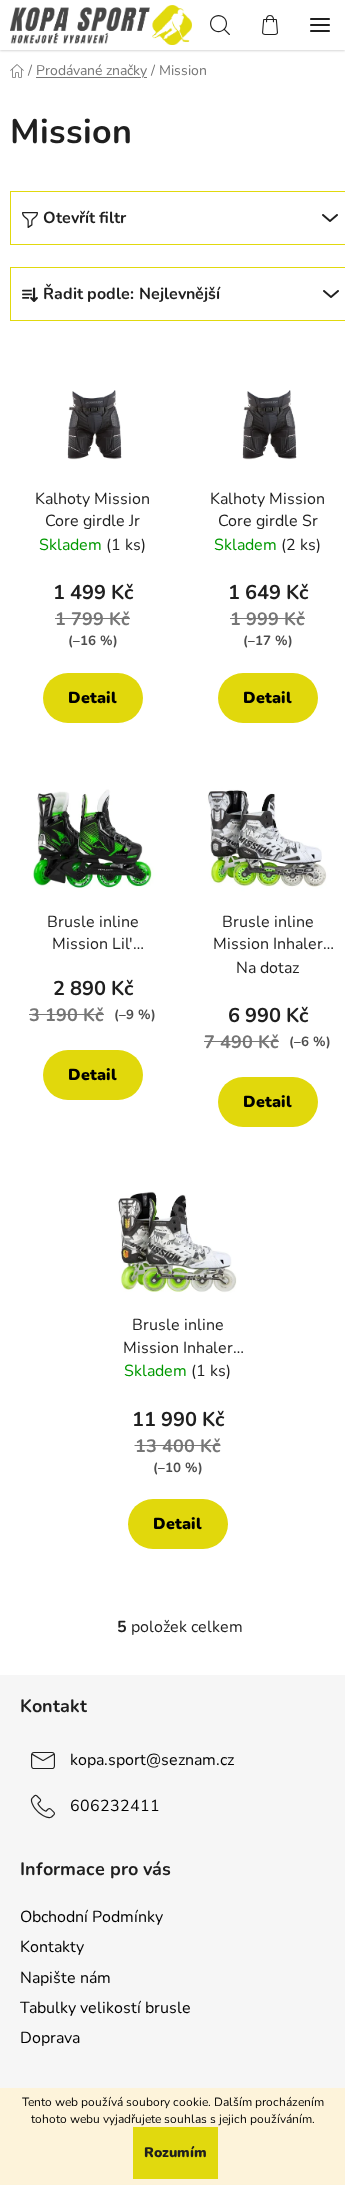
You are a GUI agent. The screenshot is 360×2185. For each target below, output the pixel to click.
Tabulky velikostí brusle (105, 2008)
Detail (92, 698)
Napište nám (65, 1978)
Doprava (50, 2038)
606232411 (115, 1806)
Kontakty (52, 1947)
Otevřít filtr (84, 218)
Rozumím (175, 2152)
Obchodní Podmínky (91, 1917)
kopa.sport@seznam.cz (152, 1760)
